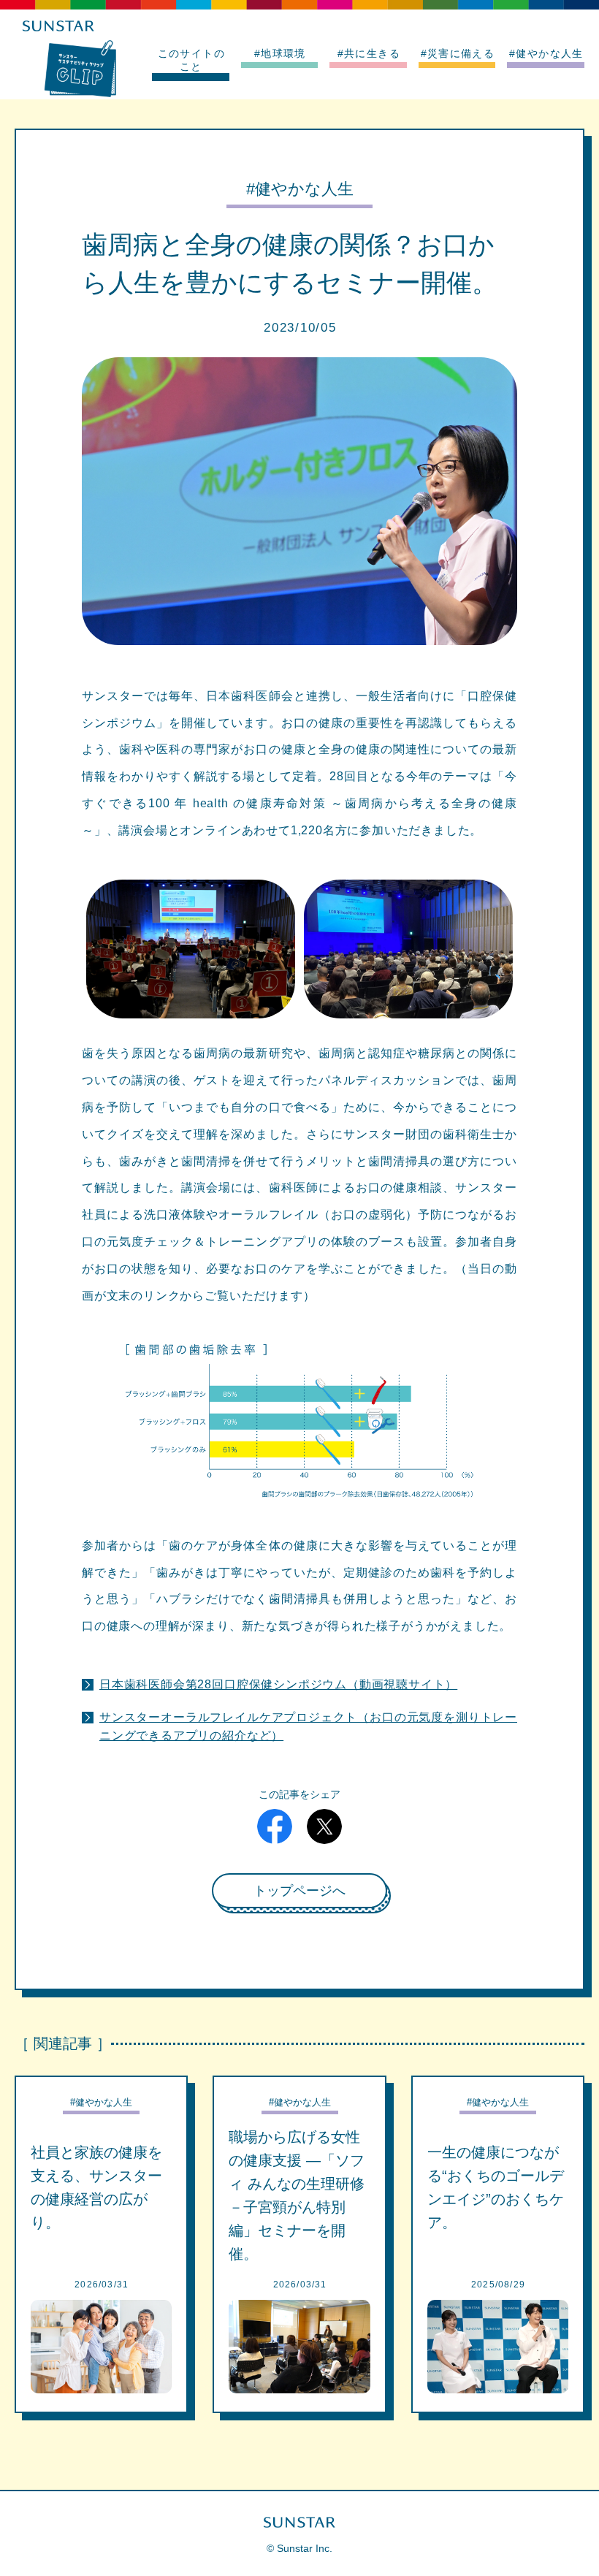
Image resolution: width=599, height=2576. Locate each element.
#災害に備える (458, 53)
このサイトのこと (191, 60)
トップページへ (299, 1891)
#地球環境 (280, 53)
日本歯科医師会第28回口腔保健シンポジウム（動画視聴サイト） (278, 1684)
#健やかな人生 (546, 53)
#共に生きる (369, 53)
